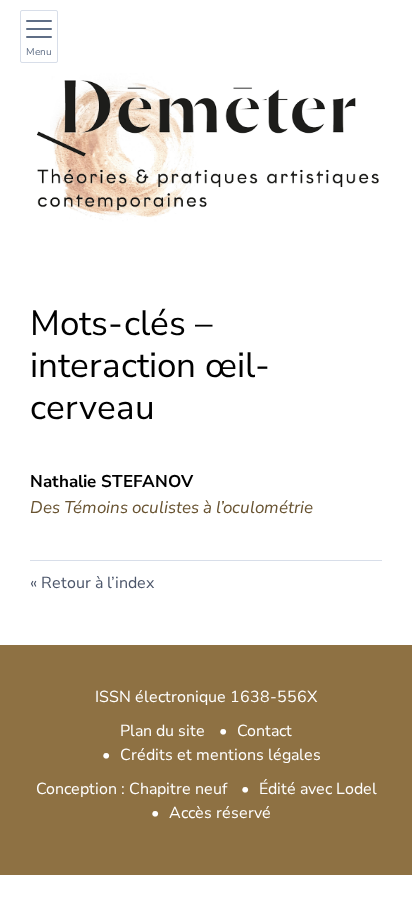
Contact (264, 731)
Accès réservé (220, 813)
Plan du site (162, 731)
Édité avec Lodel (318, 789)
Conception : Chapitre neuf (131, 789)
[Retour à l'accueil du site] (206, 144)
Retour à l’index (97, 583)
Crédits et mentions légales (220, 755)
